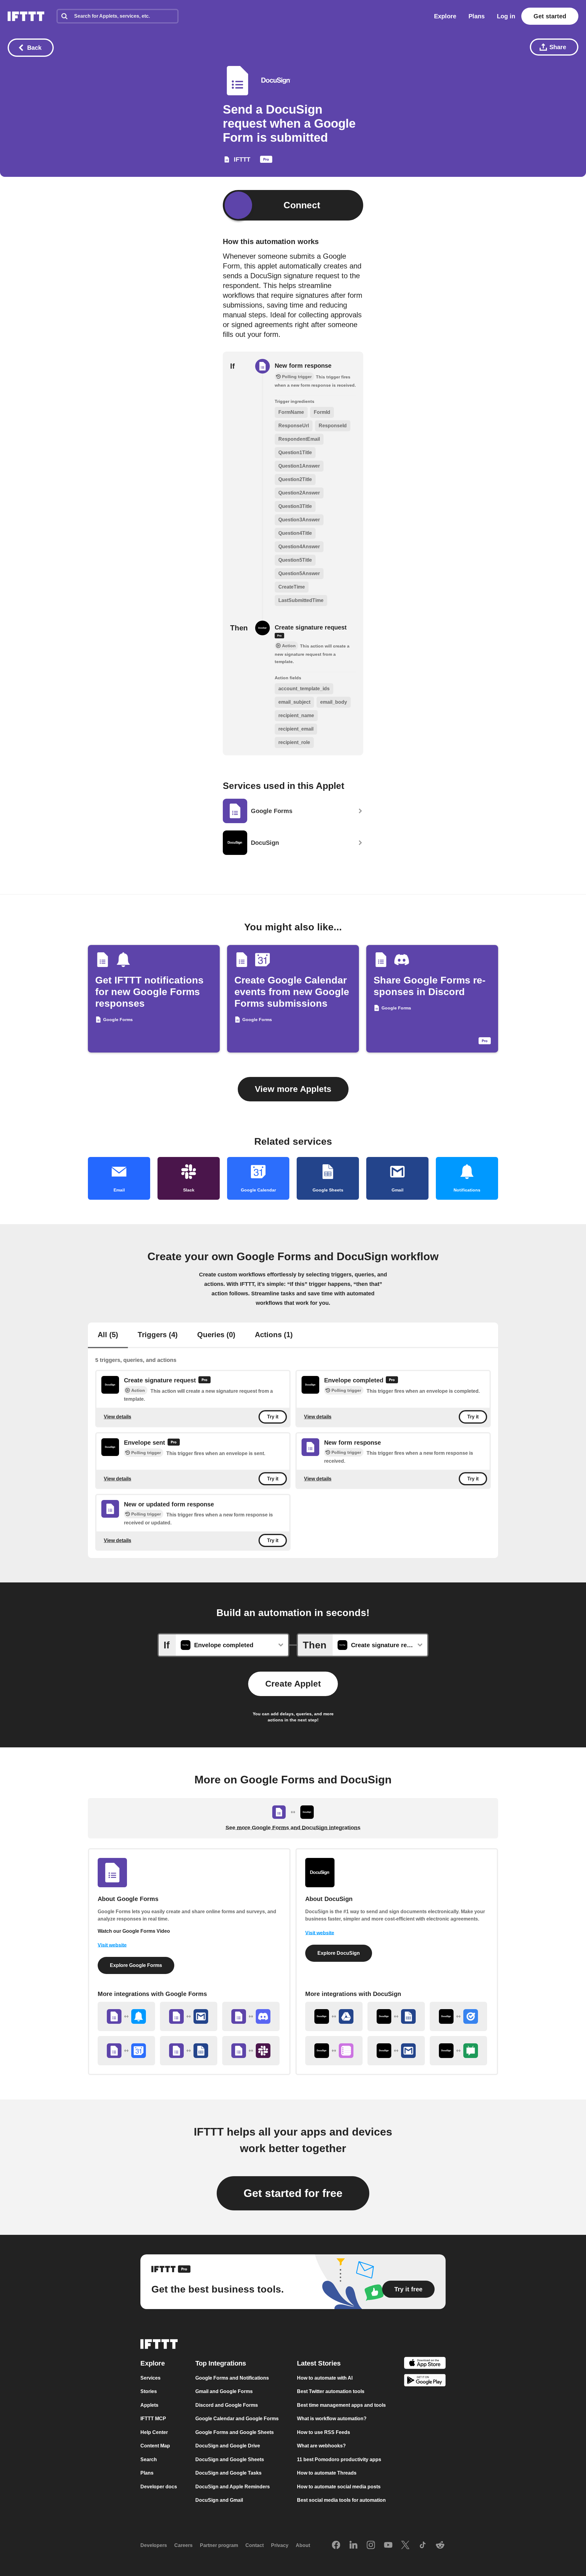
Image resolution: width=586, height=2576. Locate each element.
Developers (154, 2545)
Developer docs (159, 2487)
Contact (255, 2545)
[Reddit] (440, 2545)
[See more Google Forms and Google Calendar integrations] (126, 2051)
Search (149, 2459)
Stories (149, 2391)
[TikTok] (423, 2545)
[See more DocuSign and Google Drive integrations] (334, 2016)
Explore (445, 16)
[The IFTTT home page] (26, 16)
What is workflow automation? (332, 2419)
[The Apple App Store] (425, 2364)
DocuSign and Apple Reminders (233, 2487)
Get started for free (293, 2193)
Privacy (280, 2545)
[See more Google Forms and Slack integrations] (251, 2051)
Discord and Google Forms (227, 2405)
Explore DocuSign (339, 1953)
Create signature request (311, 627)
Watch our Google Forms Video (134, 1931)
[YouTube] (388, 2545)
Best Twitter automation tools (331, 2391)
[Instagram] (371, 2545)
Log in (506, 16)
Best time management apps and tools (341, 2405)
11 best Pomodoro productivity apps (339, 2459)
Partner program (219, 2545)
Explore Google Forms (136, 1965)
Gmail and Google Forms (224, 2391)
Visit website (112, 1945)
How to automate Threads (327, 2473)
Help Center (154, 2432)
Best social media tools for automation (341, 2500)
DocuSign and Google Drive (228, 2446)
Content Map (155, 2446)
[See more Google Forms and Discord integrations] (251, 2016)
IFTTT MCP (153, 2419)
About (303, 2545)
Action (138, 1391)
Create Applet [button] (293, 1684)
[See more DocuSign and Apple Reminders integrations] (334, 2051)
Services (150, 2378)
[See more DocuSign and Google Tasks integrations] (458, 2016)
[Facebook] (336, 2545)
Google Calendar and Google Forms (237, 2419)
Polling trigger (346, 1391)
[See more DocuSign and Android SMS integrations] (458, 2051)
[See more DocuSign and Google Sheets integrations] (396, 2016)
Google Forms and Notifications (232, 2378)
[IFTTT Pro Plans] (266, 161)
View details (118, 1417)
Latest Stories (319, 2363)
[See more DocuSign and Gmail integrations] (396, 2051)
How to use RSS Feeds (324, 2432)
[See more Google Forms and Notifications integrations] (126, 2016)
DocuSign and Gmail (219, 2500)
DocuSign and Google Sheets (230, 2459)
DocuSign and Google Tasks (228, 2473)
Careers (183, 2545)
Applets (149, 2405)
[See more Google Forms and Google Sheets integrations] (189, 2051)
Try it (273, 1417)
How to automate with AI (325, 2378)
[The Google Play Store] (425, 2381)
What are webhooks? (321, 2446)
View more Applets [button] (293, 1089)
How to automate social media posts (339, 2487)
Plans (477, 16)
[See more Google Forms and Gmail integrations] (189, 2016)
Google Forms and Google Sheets (235, 2432)
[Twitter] (405, 2545)
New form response (303, 366)
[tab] (108, 1335)
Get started (550, 16)
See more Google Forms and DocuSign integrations (293, 1828)
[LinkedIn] (353, 2545)
